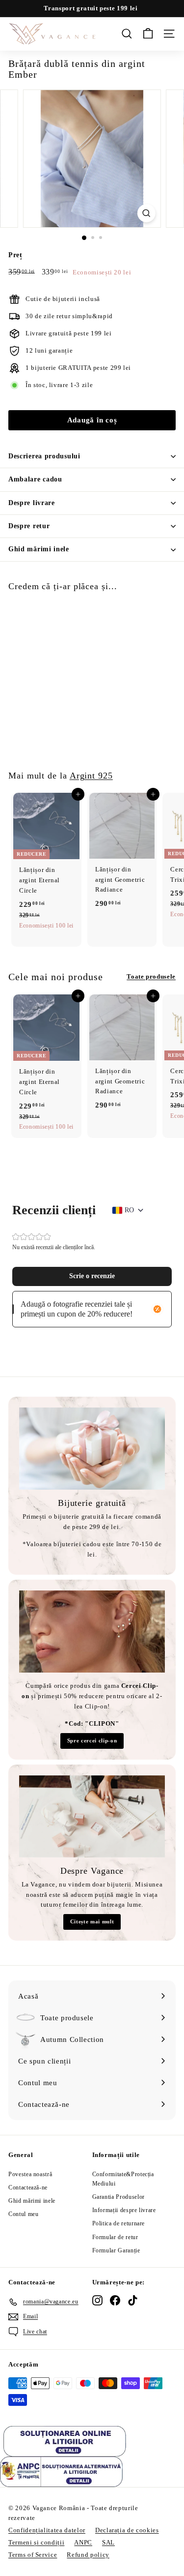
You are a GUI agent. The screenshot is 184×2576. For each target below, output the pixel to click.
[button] (92, 1276)
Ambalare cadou (35, 479)
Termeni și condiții (36, 2542)
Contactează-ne (28, 2187)
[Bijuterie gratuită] (92, 1449)
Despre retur (29, 526)
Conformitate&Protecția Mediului (123, 2179)
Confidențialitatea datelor (47, 2530)
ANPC (83, 2542)
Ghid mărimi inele (39, 549)
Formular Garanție (116, 2250)
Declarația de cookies (127, 2530)
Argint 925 (91, 776)
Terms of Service (33, 2555)
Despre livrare (32, 503)
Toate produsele (151, 976)
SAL (108, 2542)
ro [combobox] (129, 1210)
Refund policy (88, 2555)
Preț (15, 255)
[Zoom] (146, 213)
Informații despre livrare (124, 2210)
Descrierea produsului (44, 456)
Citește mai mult (92, 1921)
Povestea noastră (30, 2174)
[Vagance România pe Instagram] (97, 2300)
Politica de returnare (119, 2223)
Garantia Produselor (118, 2197)
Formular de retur (115, 2237)
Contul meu (24, 2214)
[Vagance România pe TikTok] (133, 2300)
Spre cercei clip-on (92, 1740)
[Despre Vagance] (92, 1816)
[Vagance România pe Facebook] (115, 2300)
